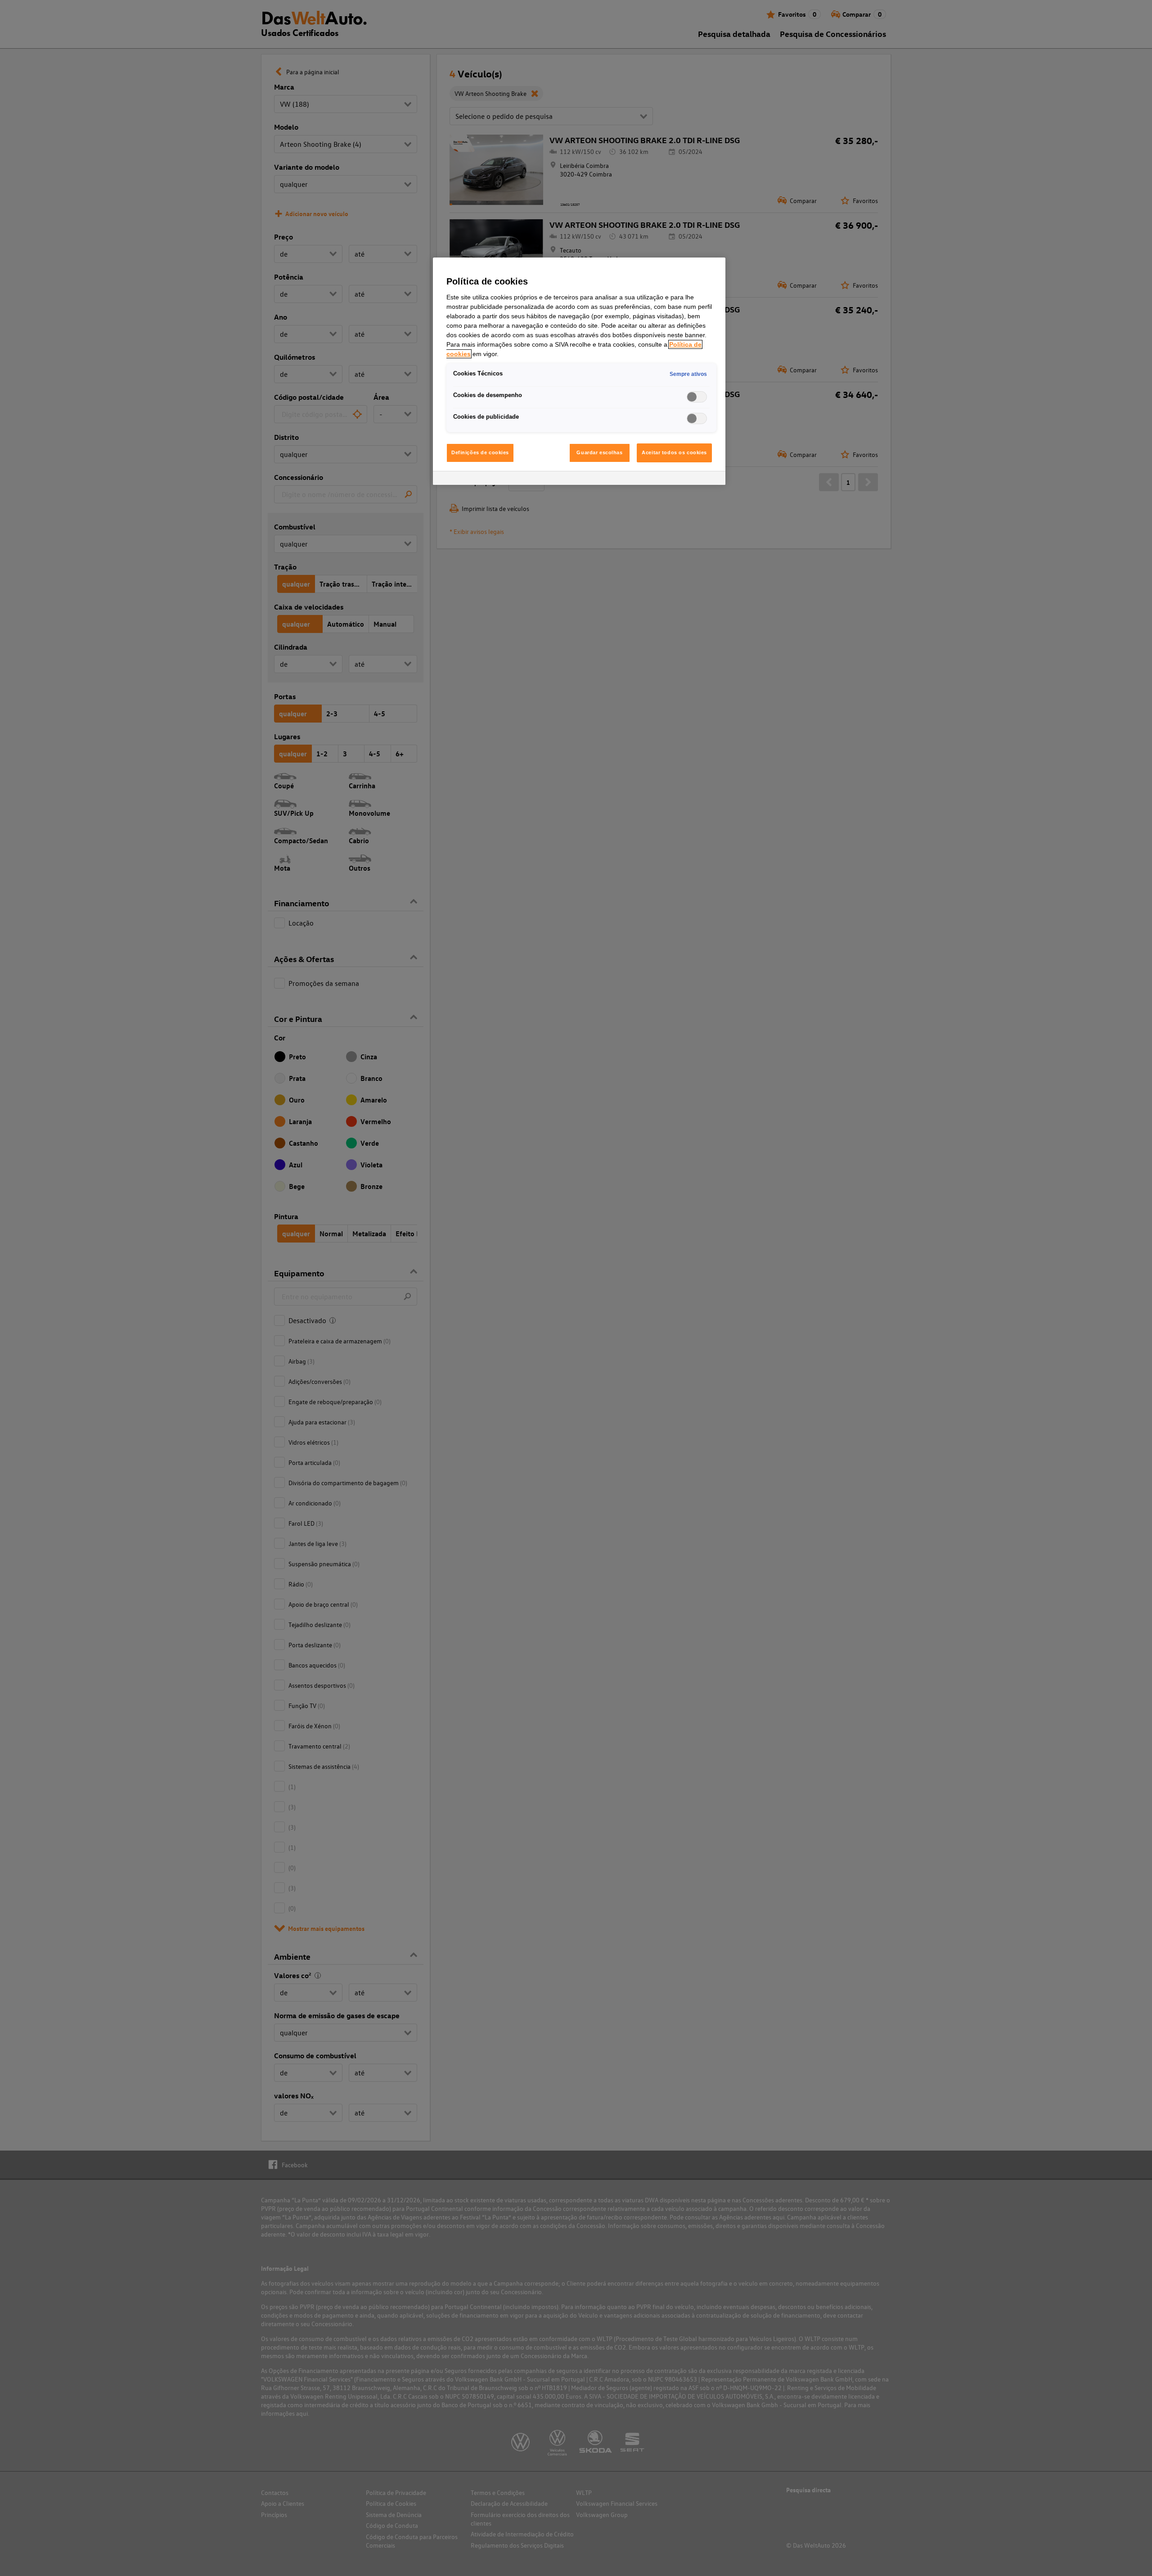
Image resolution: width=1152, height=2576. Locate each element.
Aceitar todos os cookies (674, 452)
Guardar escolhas (599, 452)
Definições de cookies (480, 452)
